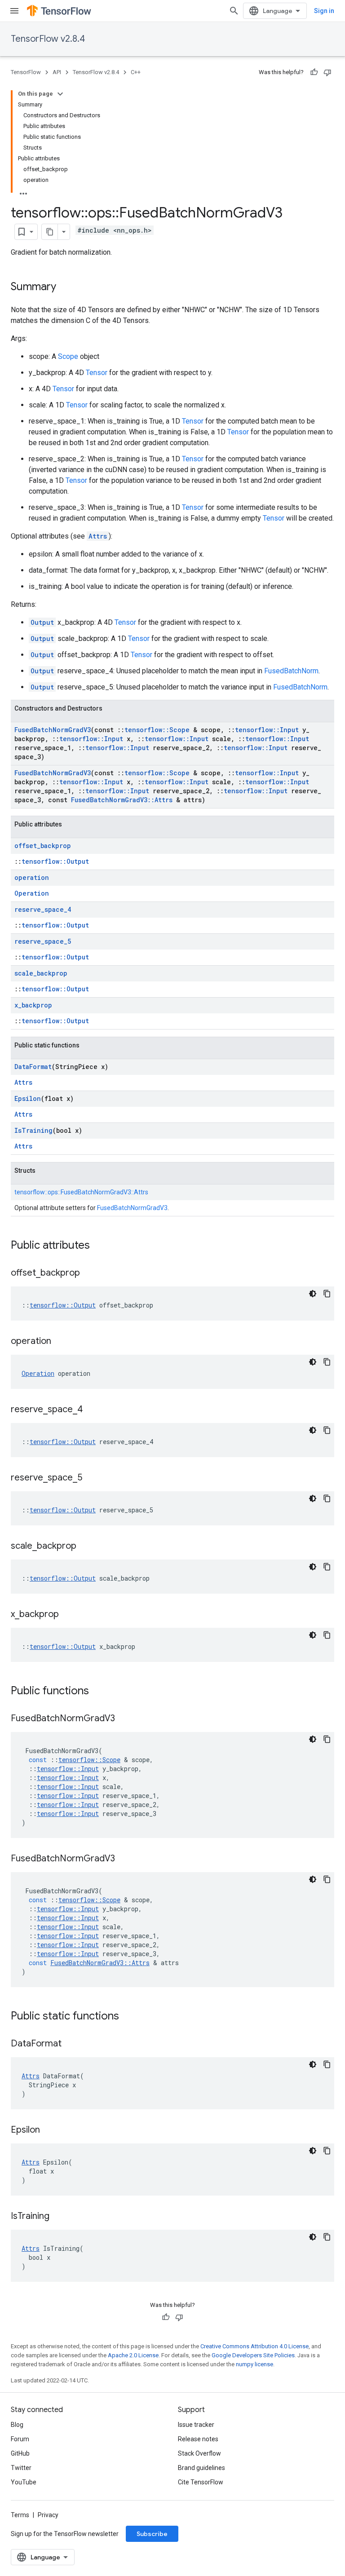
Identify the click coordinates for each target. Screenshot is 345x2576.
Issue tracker (196, 2425)
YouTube (24, 2482)
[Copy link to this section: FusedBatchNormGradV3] (124, 1719)
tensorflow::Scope (157, 730)
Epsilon (28, 1098)
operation (32, 877)
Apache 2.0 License (133, 2355)
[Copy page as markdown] (50, 232)
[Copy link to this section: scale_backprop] (85, 1546)
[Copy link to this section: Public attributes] (99, 1246)
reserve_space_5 (43, 941)
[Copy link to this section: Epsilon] (49, 2130)
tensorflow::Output (55, 861)
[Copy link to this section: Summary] (65, 287)
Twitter (21, 2468)
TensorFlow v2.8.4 (48, 39)
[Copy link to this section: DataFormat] (71, 2044)
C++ (136, 72)
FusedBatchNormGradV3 (53, 730)
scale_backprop (41, 973)
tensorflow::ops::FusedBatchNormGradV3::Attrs (81, 1192)
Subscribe (152, 2534)
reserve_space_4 (43, 909)
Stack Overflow (199, 2453)
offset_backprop (43, 846)
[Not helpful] (327, 72)
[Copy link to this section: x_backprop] (68, 1615)
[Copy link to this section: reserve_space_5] (91, 1478)
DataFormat (33, 1067)
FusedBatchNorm (291, 671)
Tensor (97, 373)
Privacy (48, 2515)
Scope (68, 356)
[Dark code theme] (313, 1294)
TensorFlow (26, 72)
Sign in (324, 11)
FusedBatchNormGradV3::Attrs (122, 800)
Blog (17, 2425)
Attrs (98, 536)
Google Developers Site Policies (253, 2355)
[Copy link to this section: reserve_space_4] (92, 1410)
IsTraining (33, 1130)
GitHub (20, 2453)
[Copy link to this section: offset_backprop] (89, 1273)
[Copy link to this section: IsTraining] (58, 2217)
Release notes (198, 2439)
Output (42, 622)
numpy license (254, 2364)
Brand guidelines (201, 2468)
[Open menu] (14, 11)
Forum (20, 2439)
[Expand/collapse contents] (60, 94)
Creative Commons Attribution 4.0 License (254, 2346)
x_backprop (33, 1005)
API (57, 72)
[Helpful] (314, 72)
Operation (32, 893)
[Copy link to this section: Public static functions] (128, 2017)
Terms (20, 2515)
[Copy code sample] (327, 1294)
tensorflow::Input (267, 730)
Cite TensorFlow (201, 2482)
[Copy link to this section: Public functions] (98, 1692)
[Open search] (234, 11)
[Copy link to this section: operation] (60, 1342)
